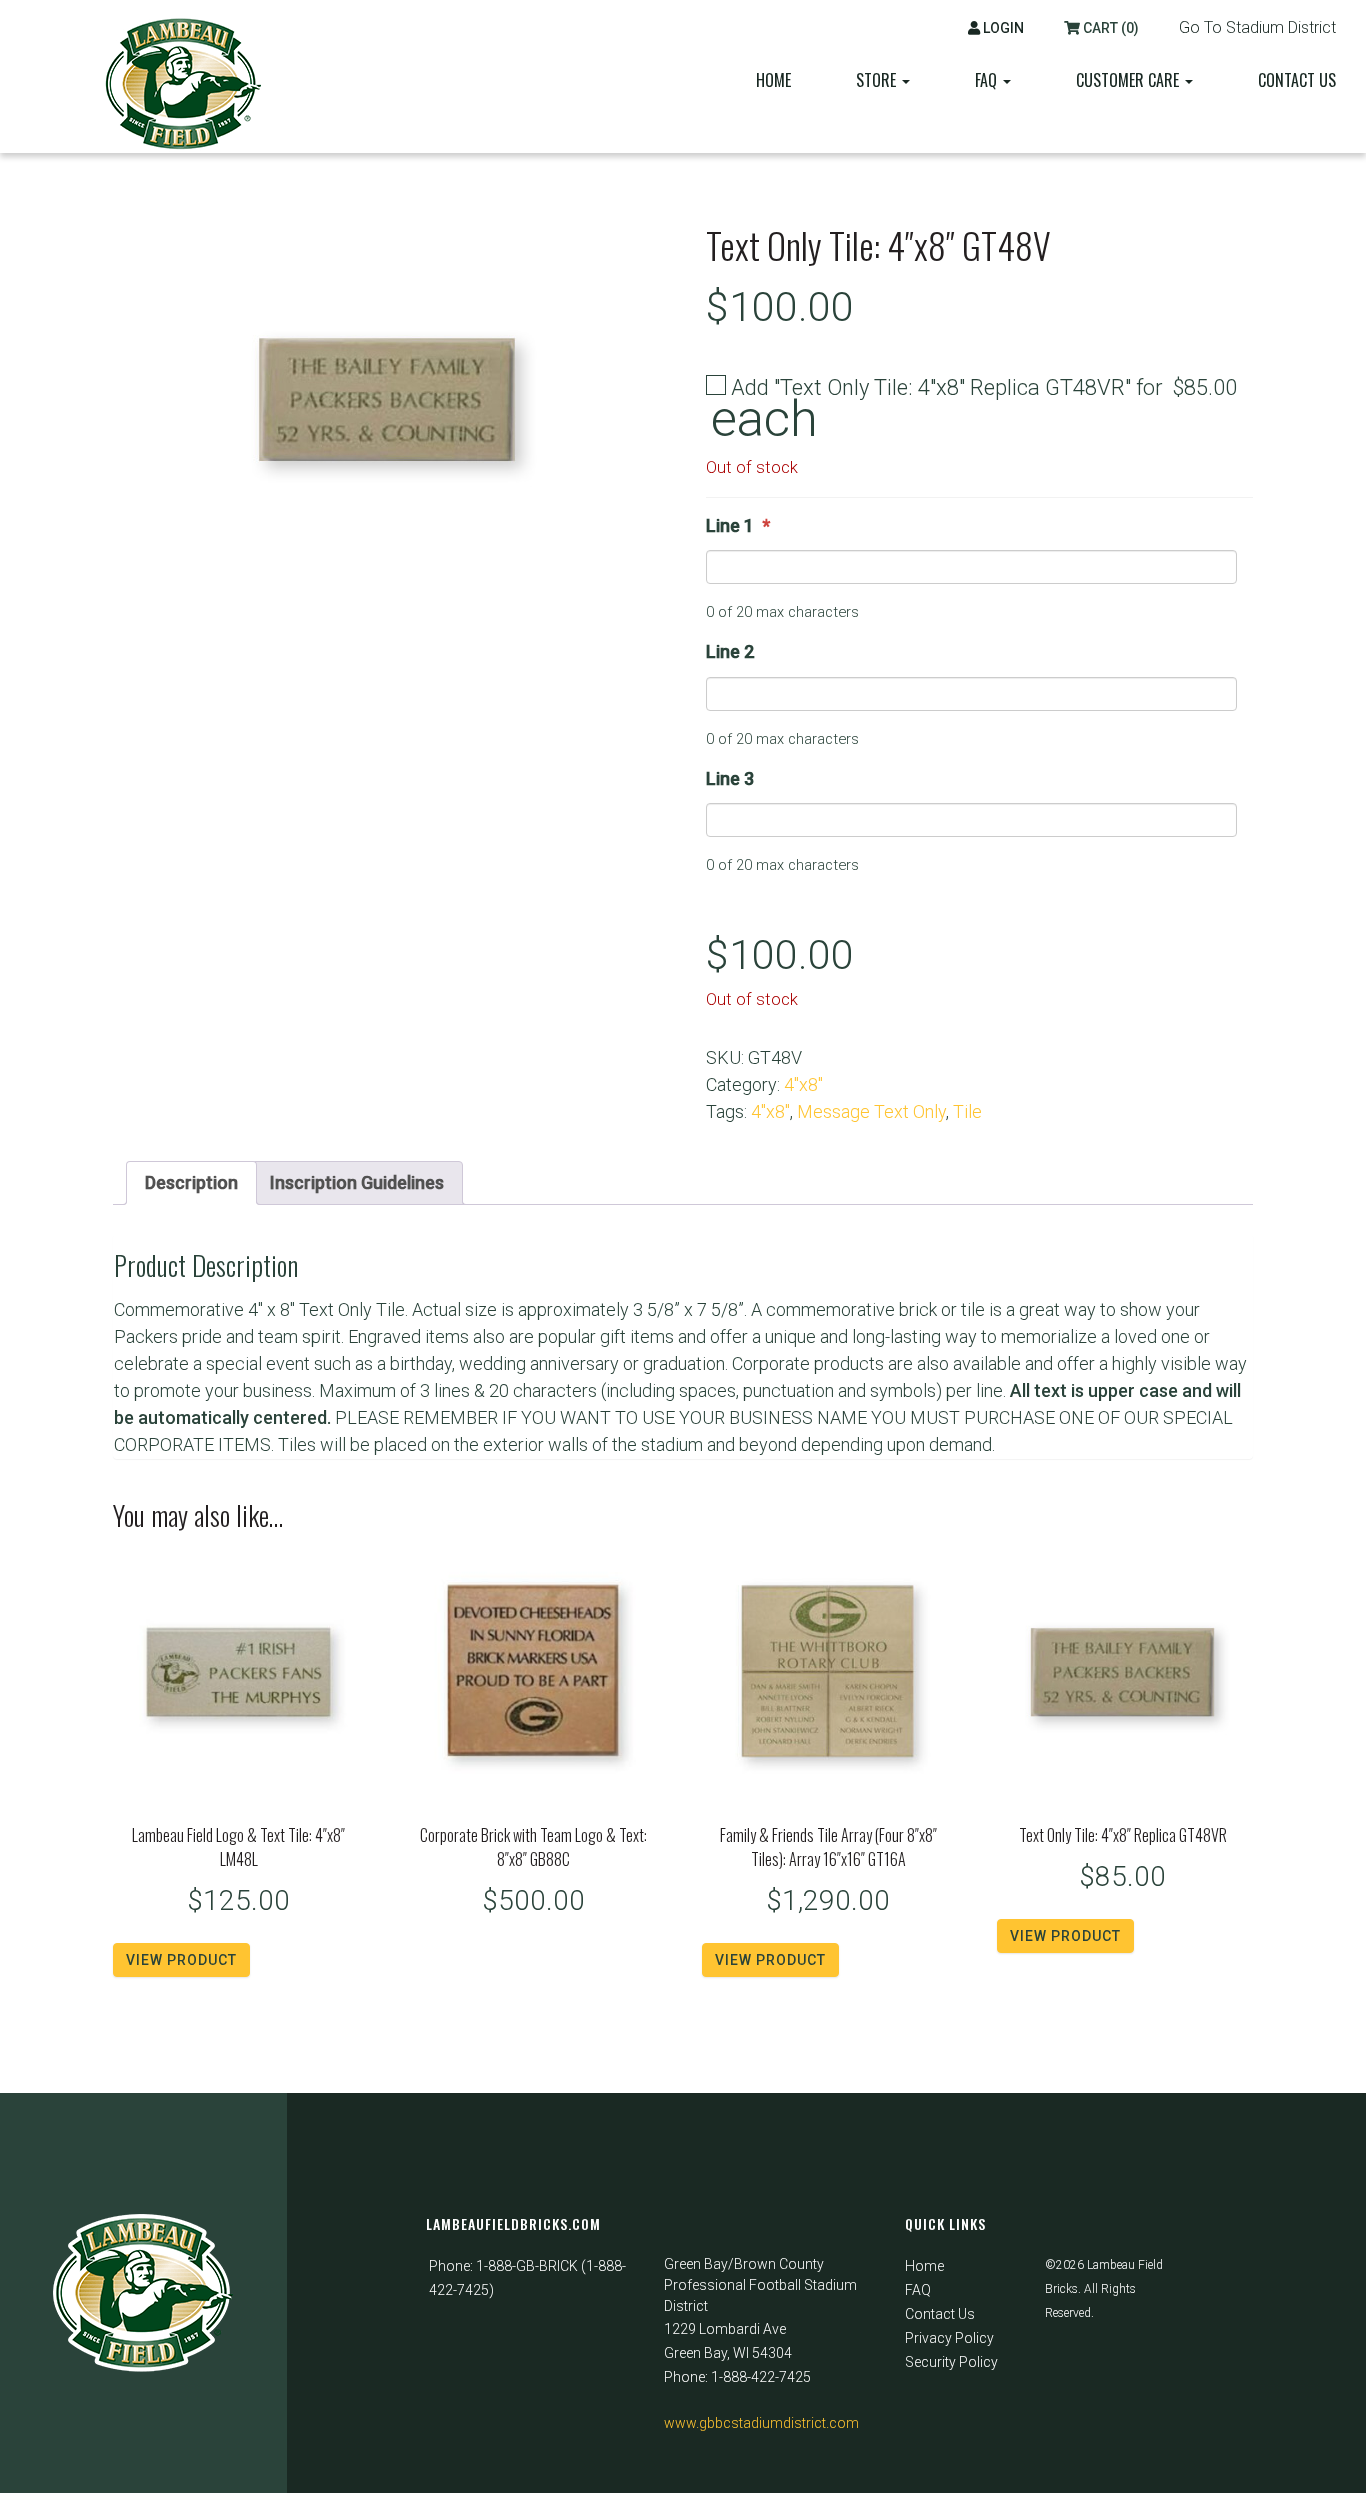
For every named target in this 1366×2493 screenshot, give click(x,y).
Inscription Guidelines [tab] (357, 1182)
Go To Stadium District (1257, 27)
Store (878, 80)
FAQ (918, 2290)
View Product (181, 1960)
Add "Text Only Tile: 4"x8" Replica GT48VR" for (974, 407)
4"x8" (803, 1084)
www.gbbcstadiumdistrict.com (761, 2423)
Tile (967, 1111)
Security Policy (951, 2362)
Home (773, 80)
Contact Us (1297, 80)
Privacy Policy (949, 2338)
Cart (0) (1109, 28)
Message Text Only (871, 1111)
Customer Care (1129, 80)
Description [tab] (191, 1182)
